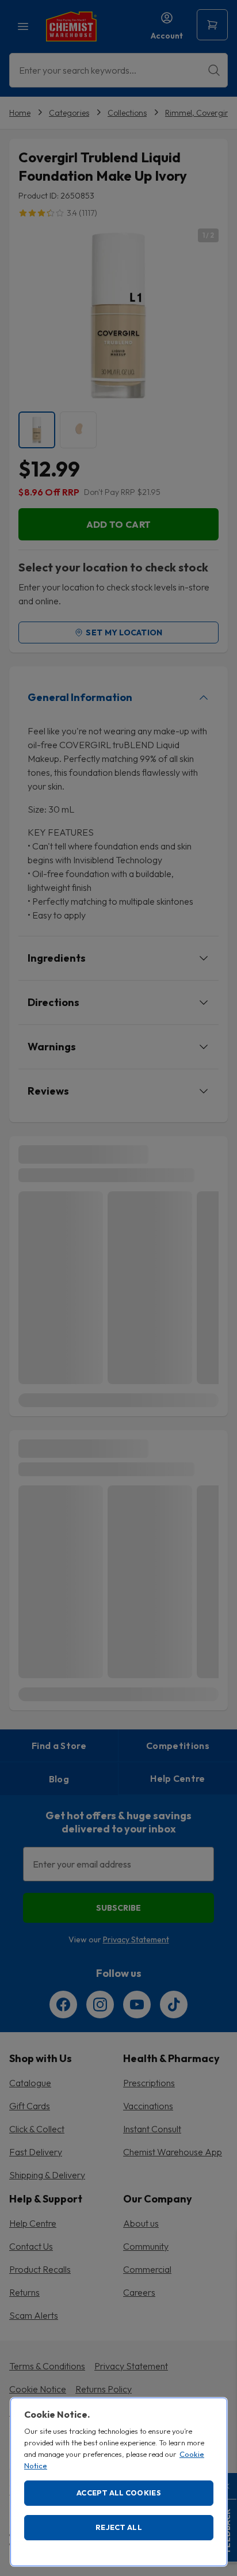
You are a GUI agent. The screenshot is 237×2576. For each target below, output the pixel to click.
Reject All (119, 2527)
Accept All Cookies (119, 2493)
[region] (119, 2482)
